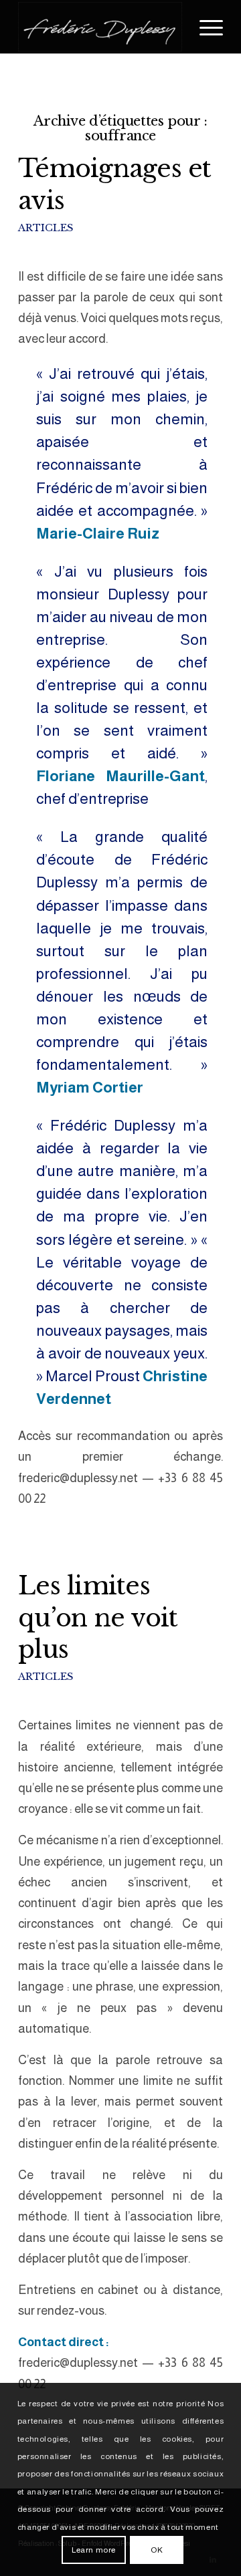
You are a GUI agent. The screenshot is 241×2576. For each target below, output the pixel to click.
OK (157, 2550)
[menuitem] (205, 27)
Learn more (94, 2550)
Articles (46, 228)
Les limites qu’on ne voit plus (98, 1618)
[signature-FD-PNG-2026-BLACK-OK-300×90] (100, 27)
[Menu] (205, 27)
